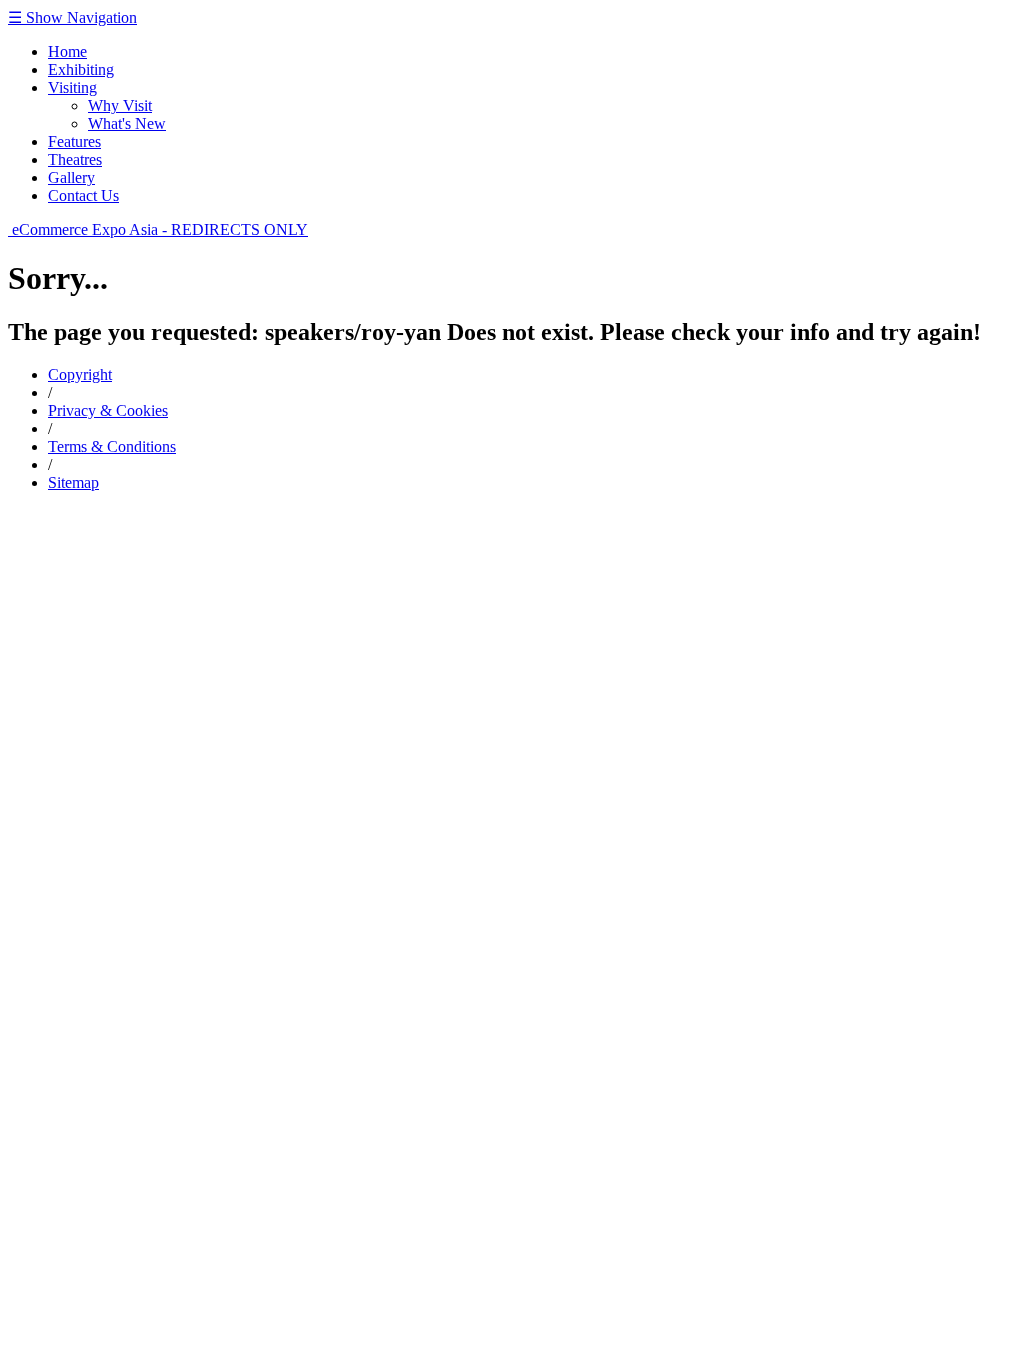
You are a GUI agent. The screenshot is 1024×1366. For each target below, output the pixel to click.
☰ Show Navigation (72, 17)
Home (67, 51)
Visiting (72, 87)
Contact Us (83, 195)
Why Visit (120, 105)
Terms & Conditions (112, 446)
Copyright (80, 374)
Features (74, 141)
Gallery (71, 177)
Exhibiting (81, 69)
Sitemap (73, 482)
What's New (127, 123)
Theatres (75, 159)
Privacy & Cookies (108, 410)
